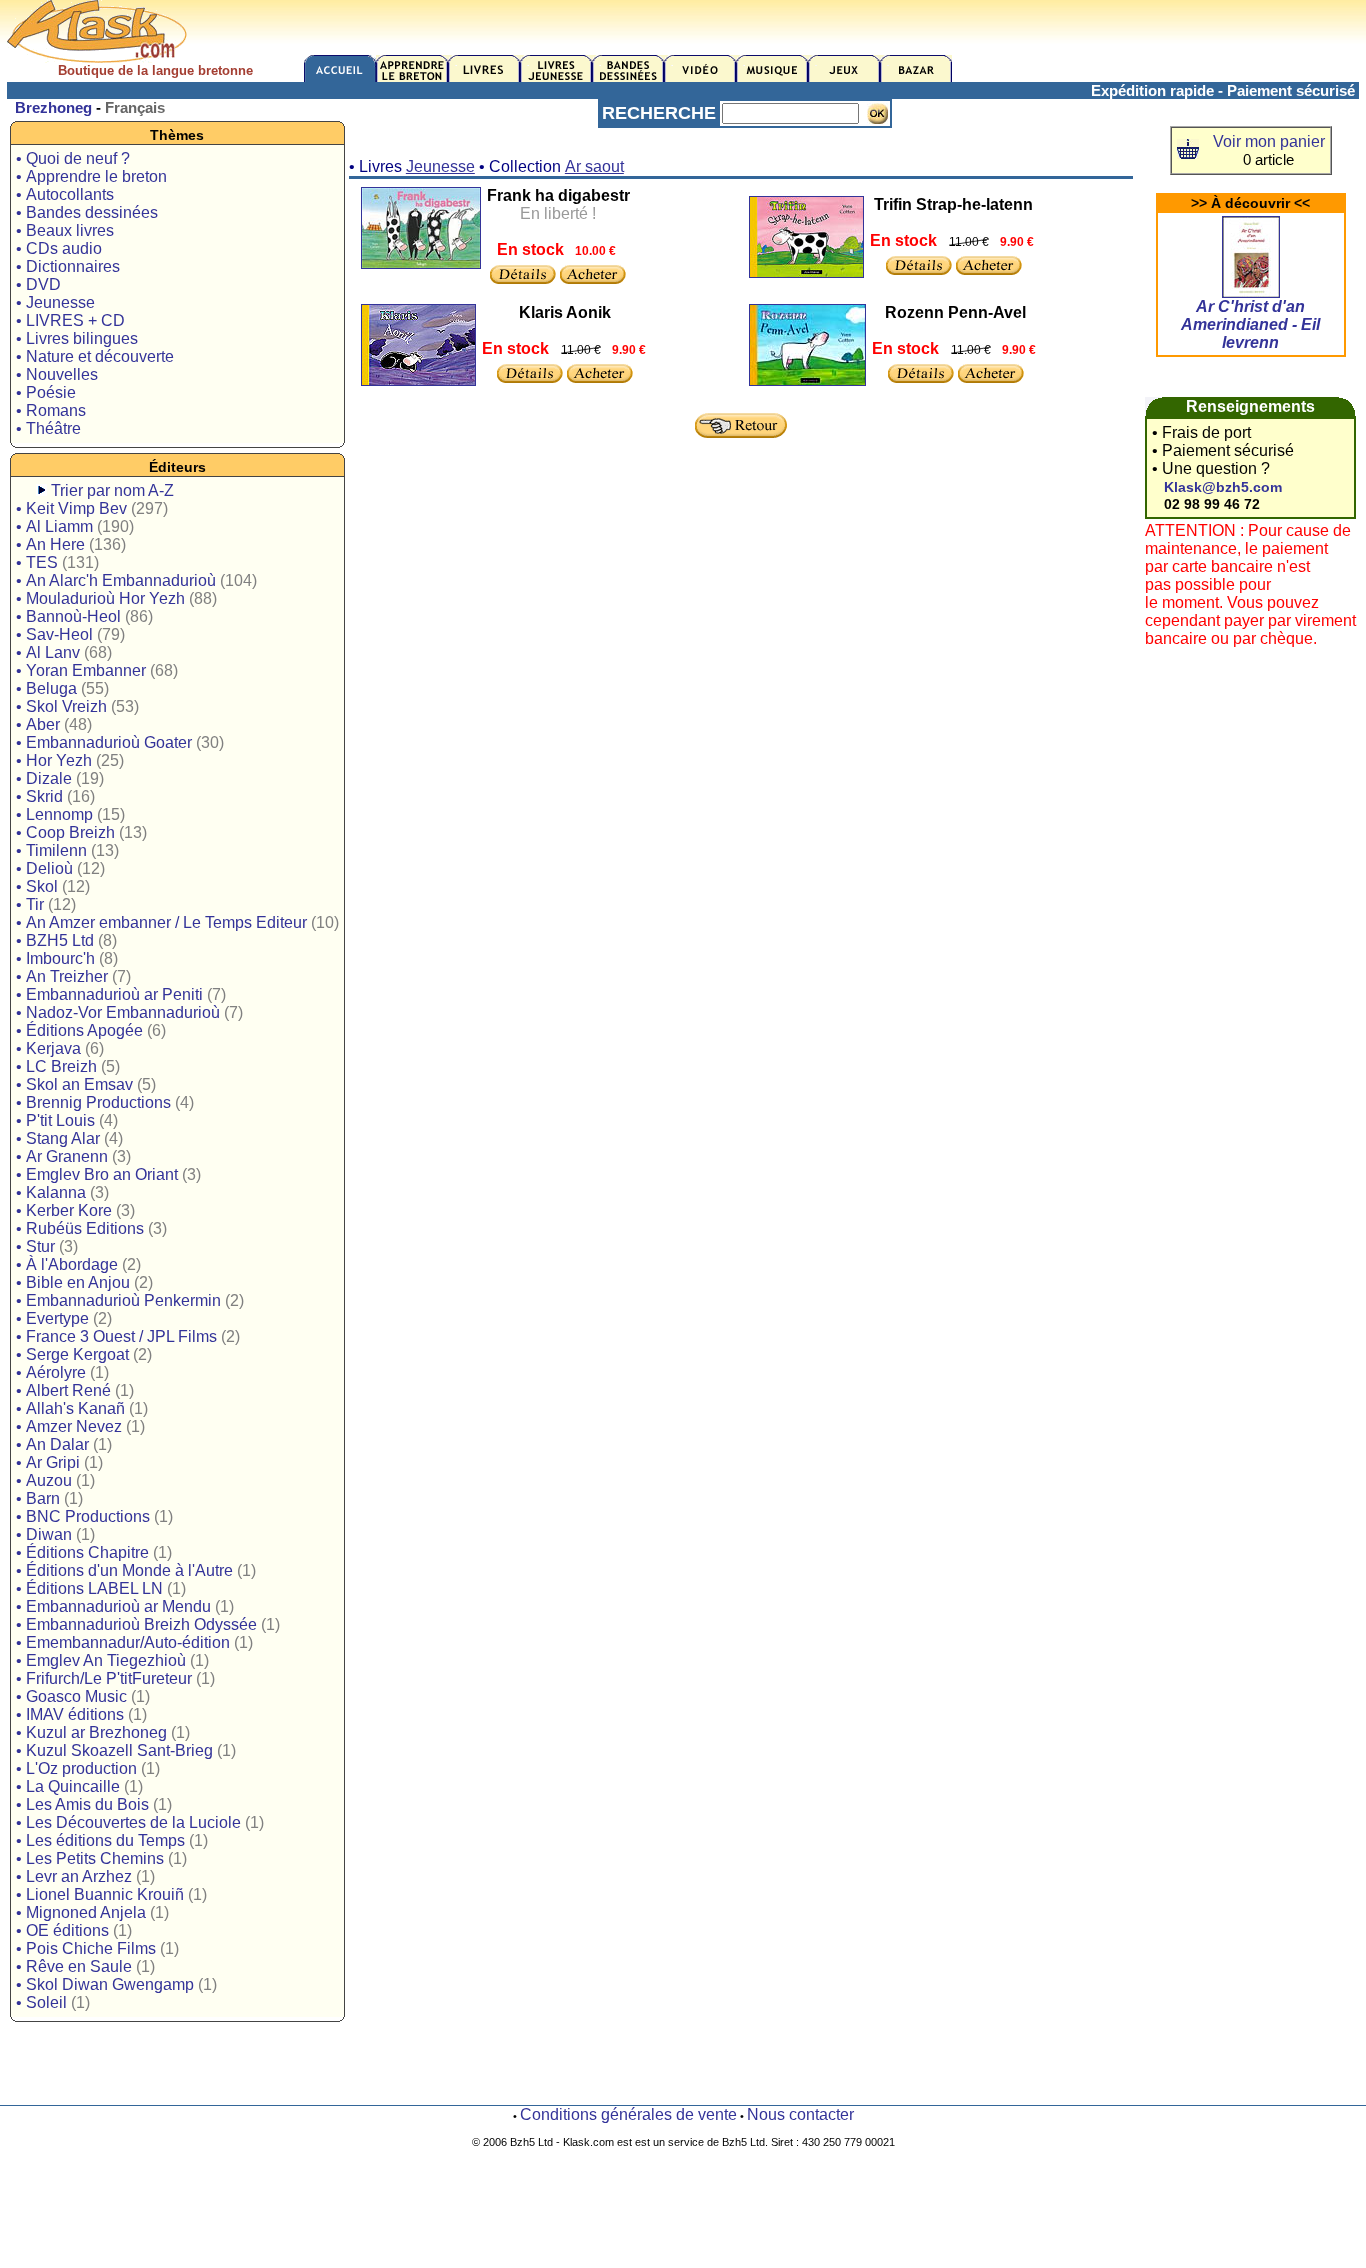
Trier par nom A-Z (112, 490)
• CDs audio (59, 248)
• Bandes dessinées (87, 212)
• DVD (38, 284)
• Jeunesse (55, 302)
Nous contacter (800, 2114)
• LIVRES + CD (70, 320)
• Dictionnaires (68, 266)
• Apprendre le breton (91, 176)
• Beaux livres (65, 230)
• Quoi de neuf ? (73, 158)
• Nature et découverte (95, 356)
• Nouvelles (57, 374)
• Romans (51, 410)
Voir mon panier (1269, 141)
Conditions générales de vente (628, 2114)
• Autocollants (65, 194)
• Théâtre (48, 428)
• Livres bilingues (77, 338)
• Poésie (46, 392)
